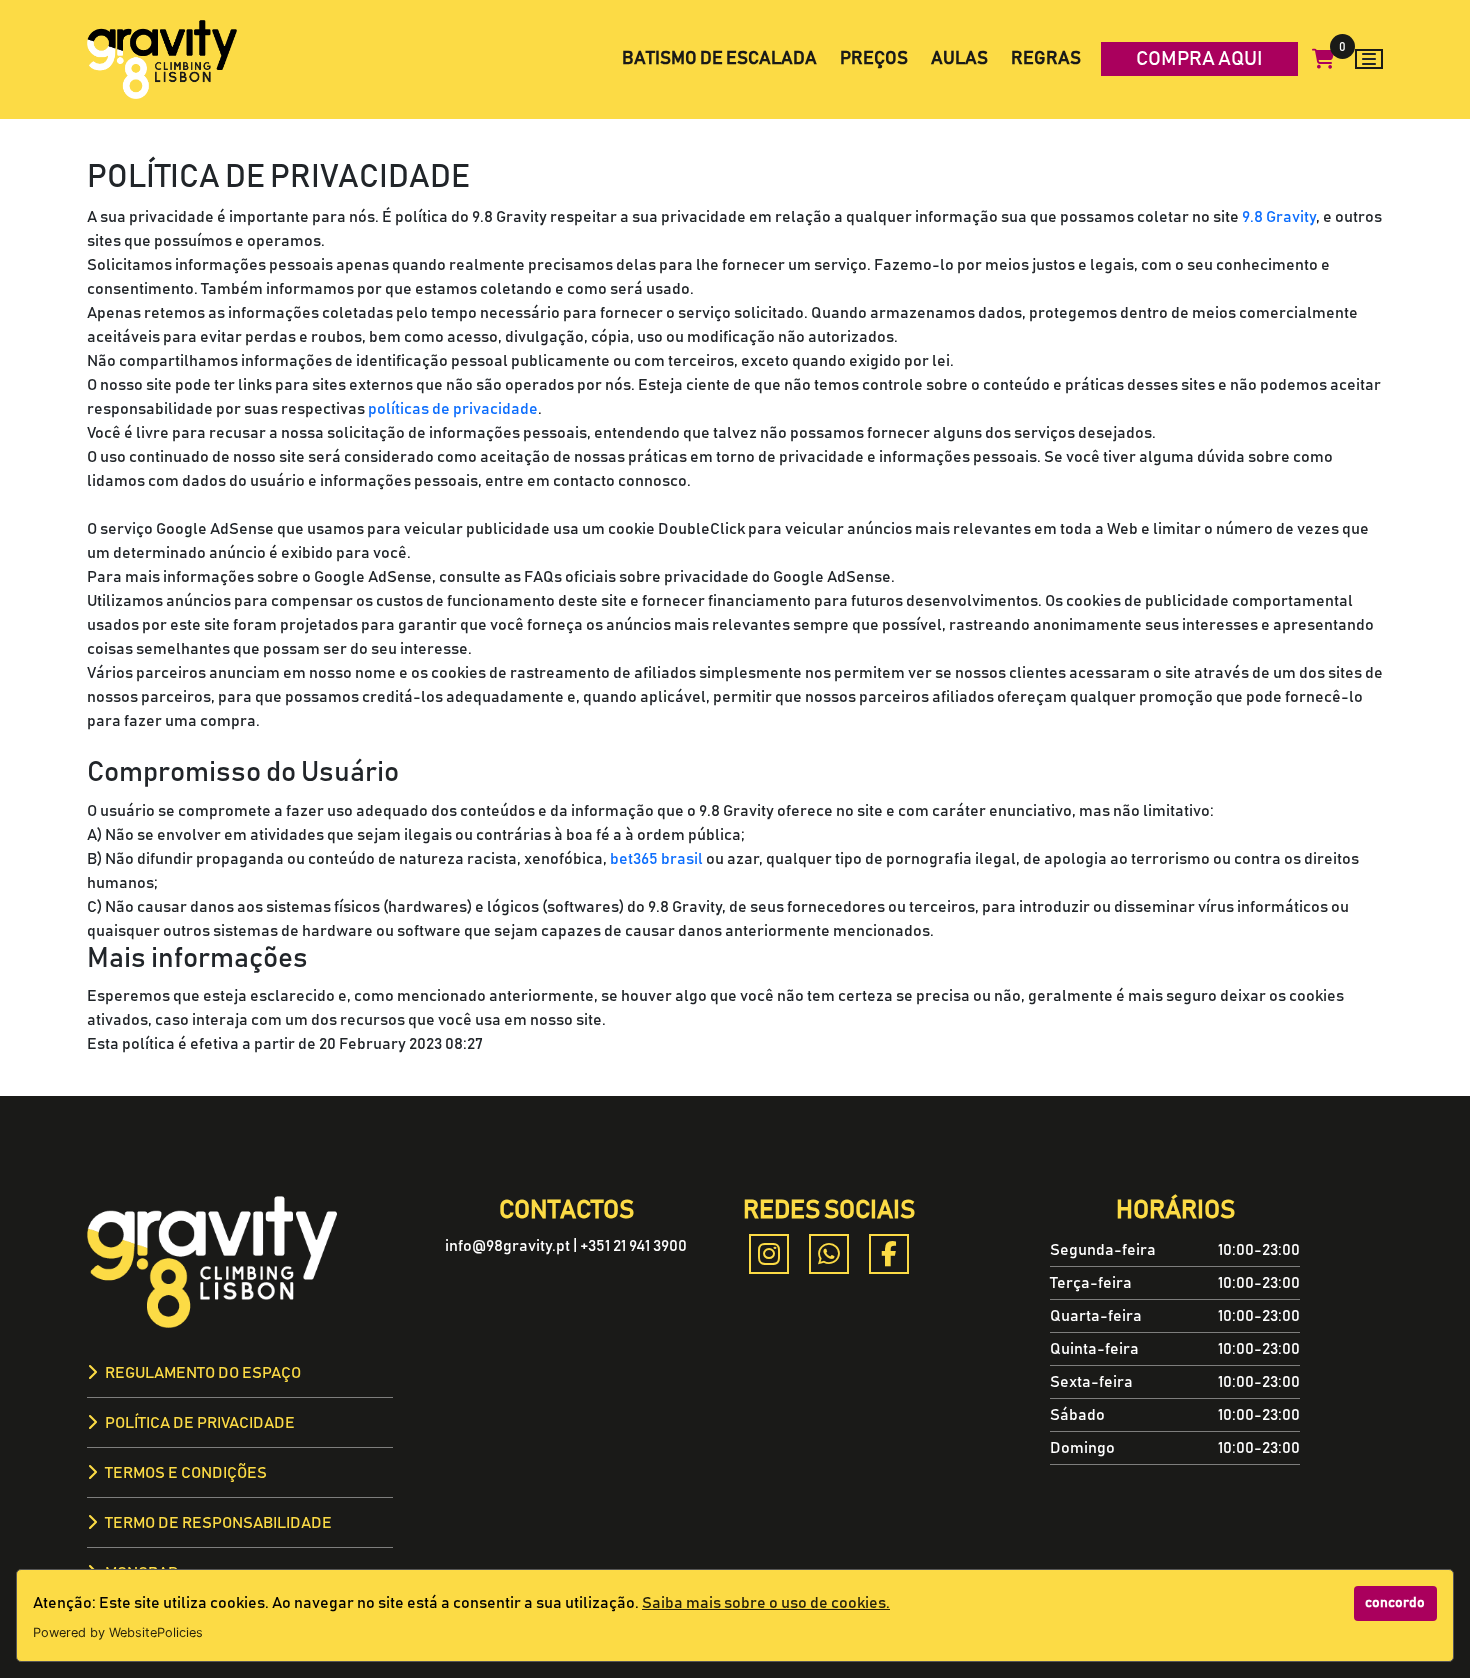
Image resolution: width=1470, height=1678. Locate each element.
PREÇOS (874, 59)
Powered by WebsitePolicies (118, 1632)
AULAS (959, 59)
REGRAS (1046, 59)
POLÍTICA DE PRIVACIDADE (200, 1423)
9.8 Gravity (1279, 217)
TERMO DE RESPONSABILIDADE (218, 1523)
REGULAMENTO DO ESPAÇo (203, 1373)
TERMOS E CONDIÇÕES (186, 1473)
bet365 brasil (656, 859)
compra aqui (1199, 59)
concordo (1395, 1603)
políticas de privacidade (453, 409)
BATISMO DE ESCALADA (719, 59)
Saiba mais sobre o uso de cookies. (766, 1603)
